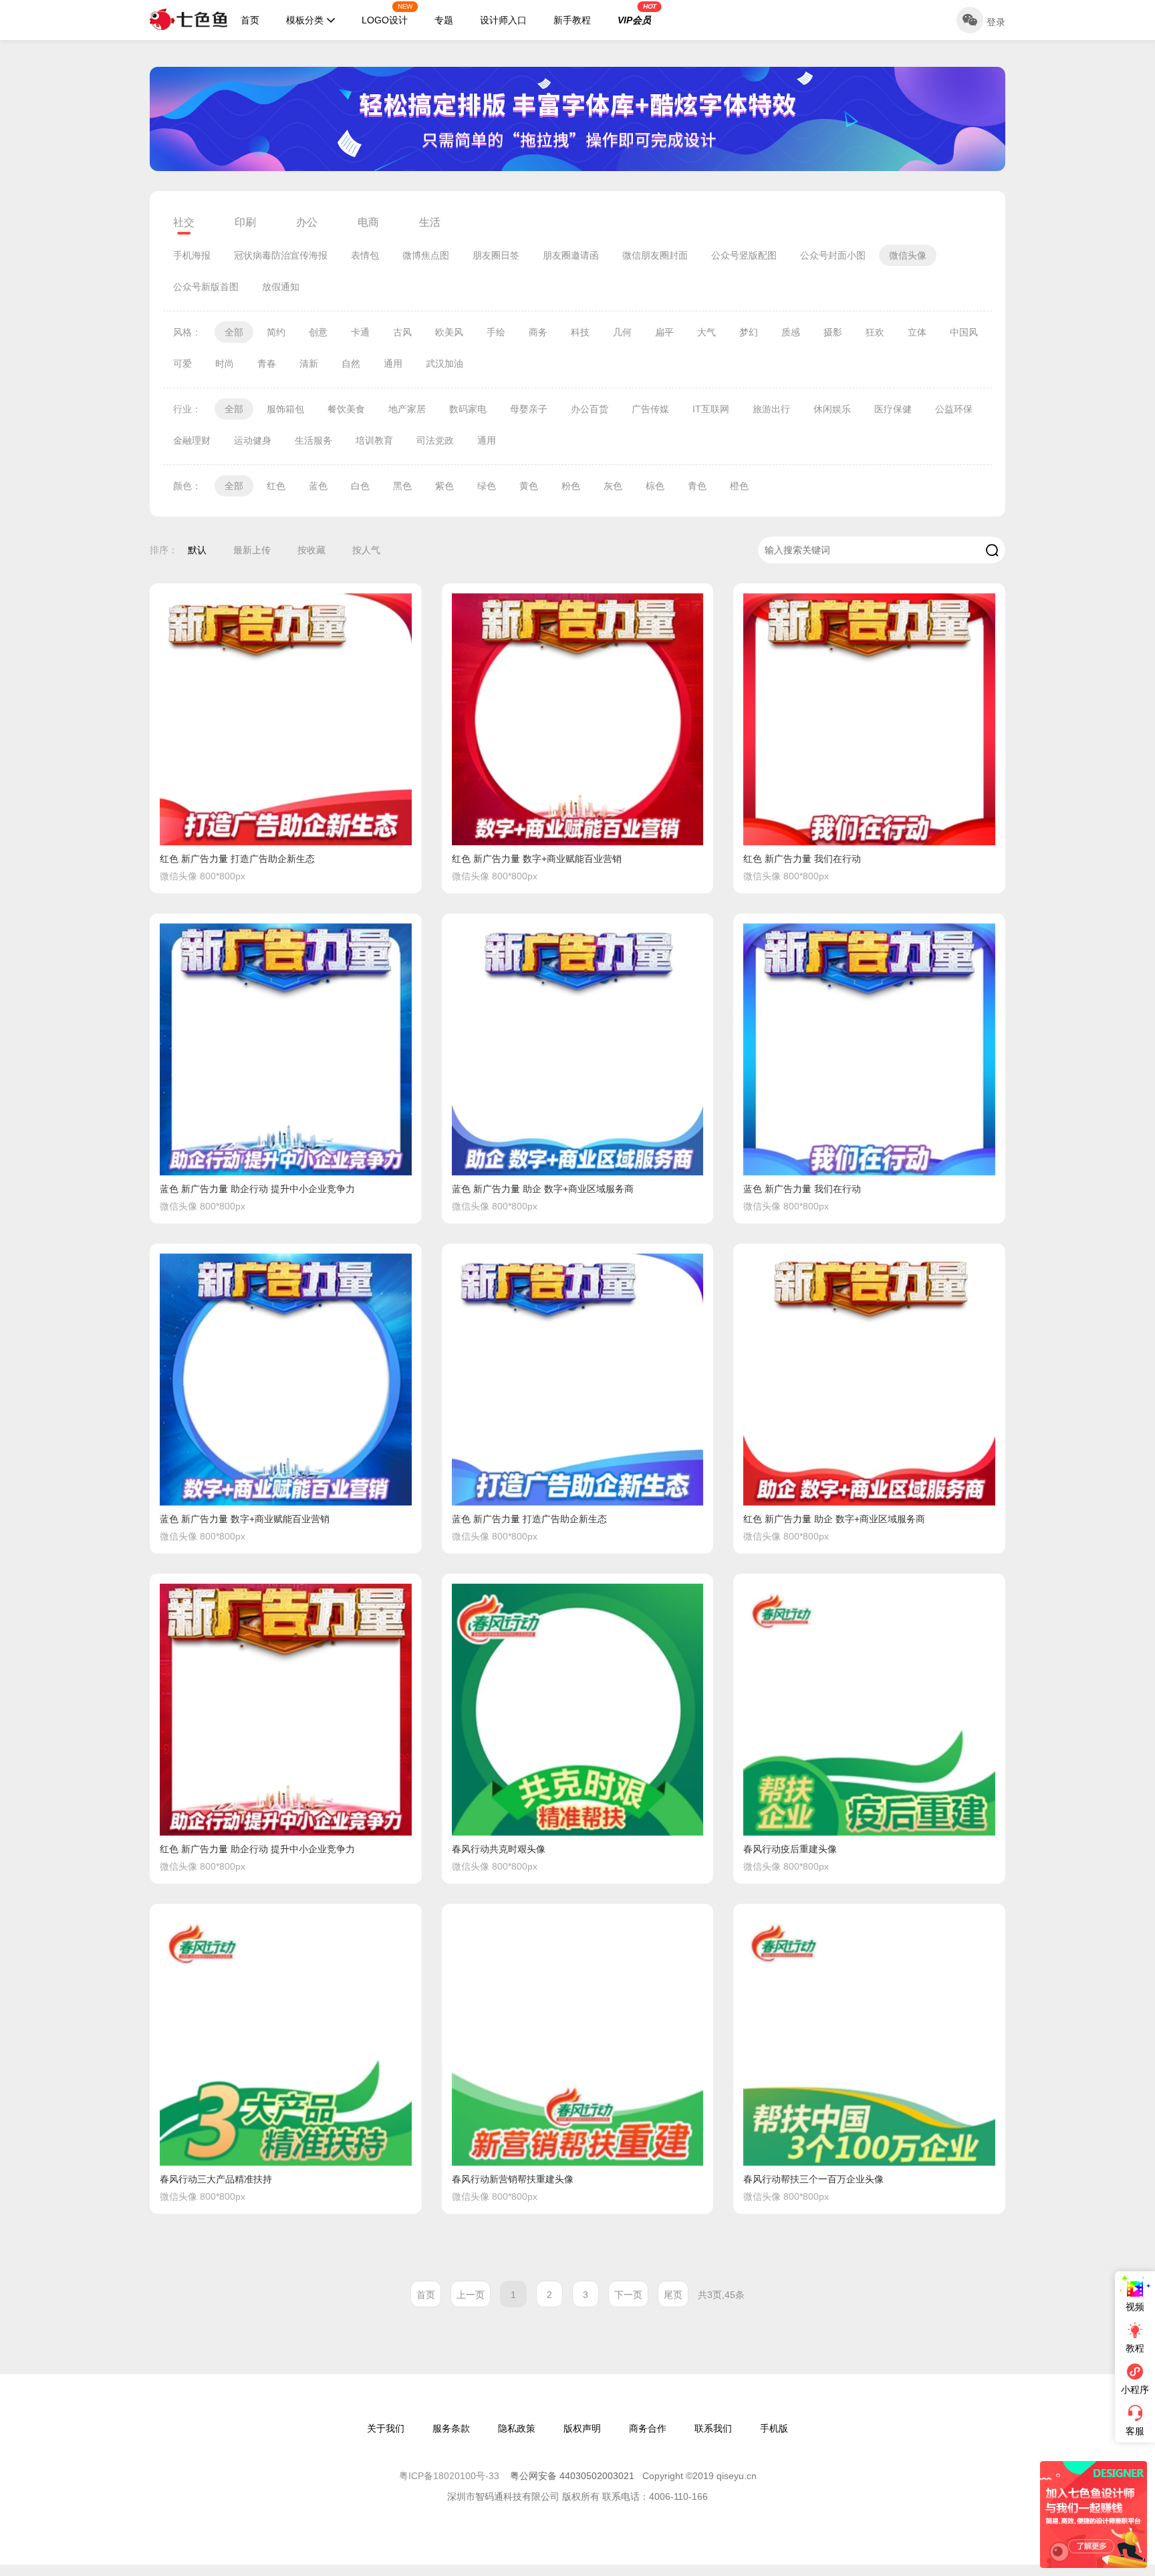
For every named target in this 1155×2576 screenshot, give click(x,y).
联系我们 (713, 2428)
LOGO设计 (387, 14)
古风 (402, 332)
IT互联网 (711, 409)
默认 (197, 550)
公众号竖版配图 (744, 255)
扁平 (664, 332)
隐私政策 (517, 2428)
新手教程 (572, 20)
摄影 (833, 332)
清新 (309, 364)
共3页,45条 (721, 2295)
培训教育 (374, 440)
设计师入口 (503, 20)
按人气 (366, 550)
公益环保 (954, 409)
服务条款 (451, 2428)
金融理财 (192, 440)
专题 (444, 20)
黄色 (529, 486)
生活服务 (313, 440)
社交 (184, 222)
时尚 (225, 364)
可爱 (182, 364)
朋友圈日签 (496, 255)
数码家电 (468, 409)
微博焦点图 (426, 255)
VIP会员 (637, 14)
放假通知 (281, 287)
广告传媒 (650, 409)
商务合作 (648, 2428)
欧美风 (449, 332)
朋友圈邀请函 (571, 255)
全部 (234, 332)
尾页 (673, 2295)
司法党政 (435, 440)
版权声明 (582, 2428)
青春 (267, 364)
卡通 (360, 332)
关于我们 (386, 2428)
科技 (580, 332)
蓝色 (318, 486)
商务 (538, 332)
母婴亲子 (529, 409)
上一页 (471, 2295)
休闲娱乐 (832, 409)
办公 (307, 222)
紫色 (444, 486)
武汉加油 (444, 364)
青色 (697, 486)
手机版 (774, 2428)
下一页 (628, 2295)
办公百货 (590, 409)
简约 (276, 332)
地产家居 (407, 409)
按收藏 (311, 550)
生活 (430, 222)
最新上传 (252, 550)
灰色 (613, 486)
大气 (707, 332)
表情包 (365, 255)
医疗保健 (893, 409)
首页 (250, 20)
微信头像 (908, 255)
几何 (622, 332)
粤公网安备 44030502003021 (572, 2476)
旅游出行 (771, 409)
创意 (318, 332)
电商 (368, 222)
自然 (351, 364)
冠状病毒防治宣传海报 (281, 255)
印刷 (245, 222)
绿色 (487, 486)
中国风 (964, 332)
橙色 (739, 486)
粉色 (571, 486)
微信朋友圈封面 (655, 255)
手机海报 (192, 255)
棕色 (655, 486)
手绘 (496, 332)
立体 (917, 332)
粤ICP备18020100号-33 (451, 2476)
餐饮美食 (346, 409)
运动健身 (253, 440)
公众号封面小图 (833, 255)
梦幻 (749, 332)
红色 (276, 486)
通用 (393, 364)
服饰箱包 (285, 409)
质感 (791, 332)
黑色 (402, 486)
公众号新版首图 (206, 287)
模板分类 (305, 20)
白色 (360, 486)
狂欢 (875, 332)
